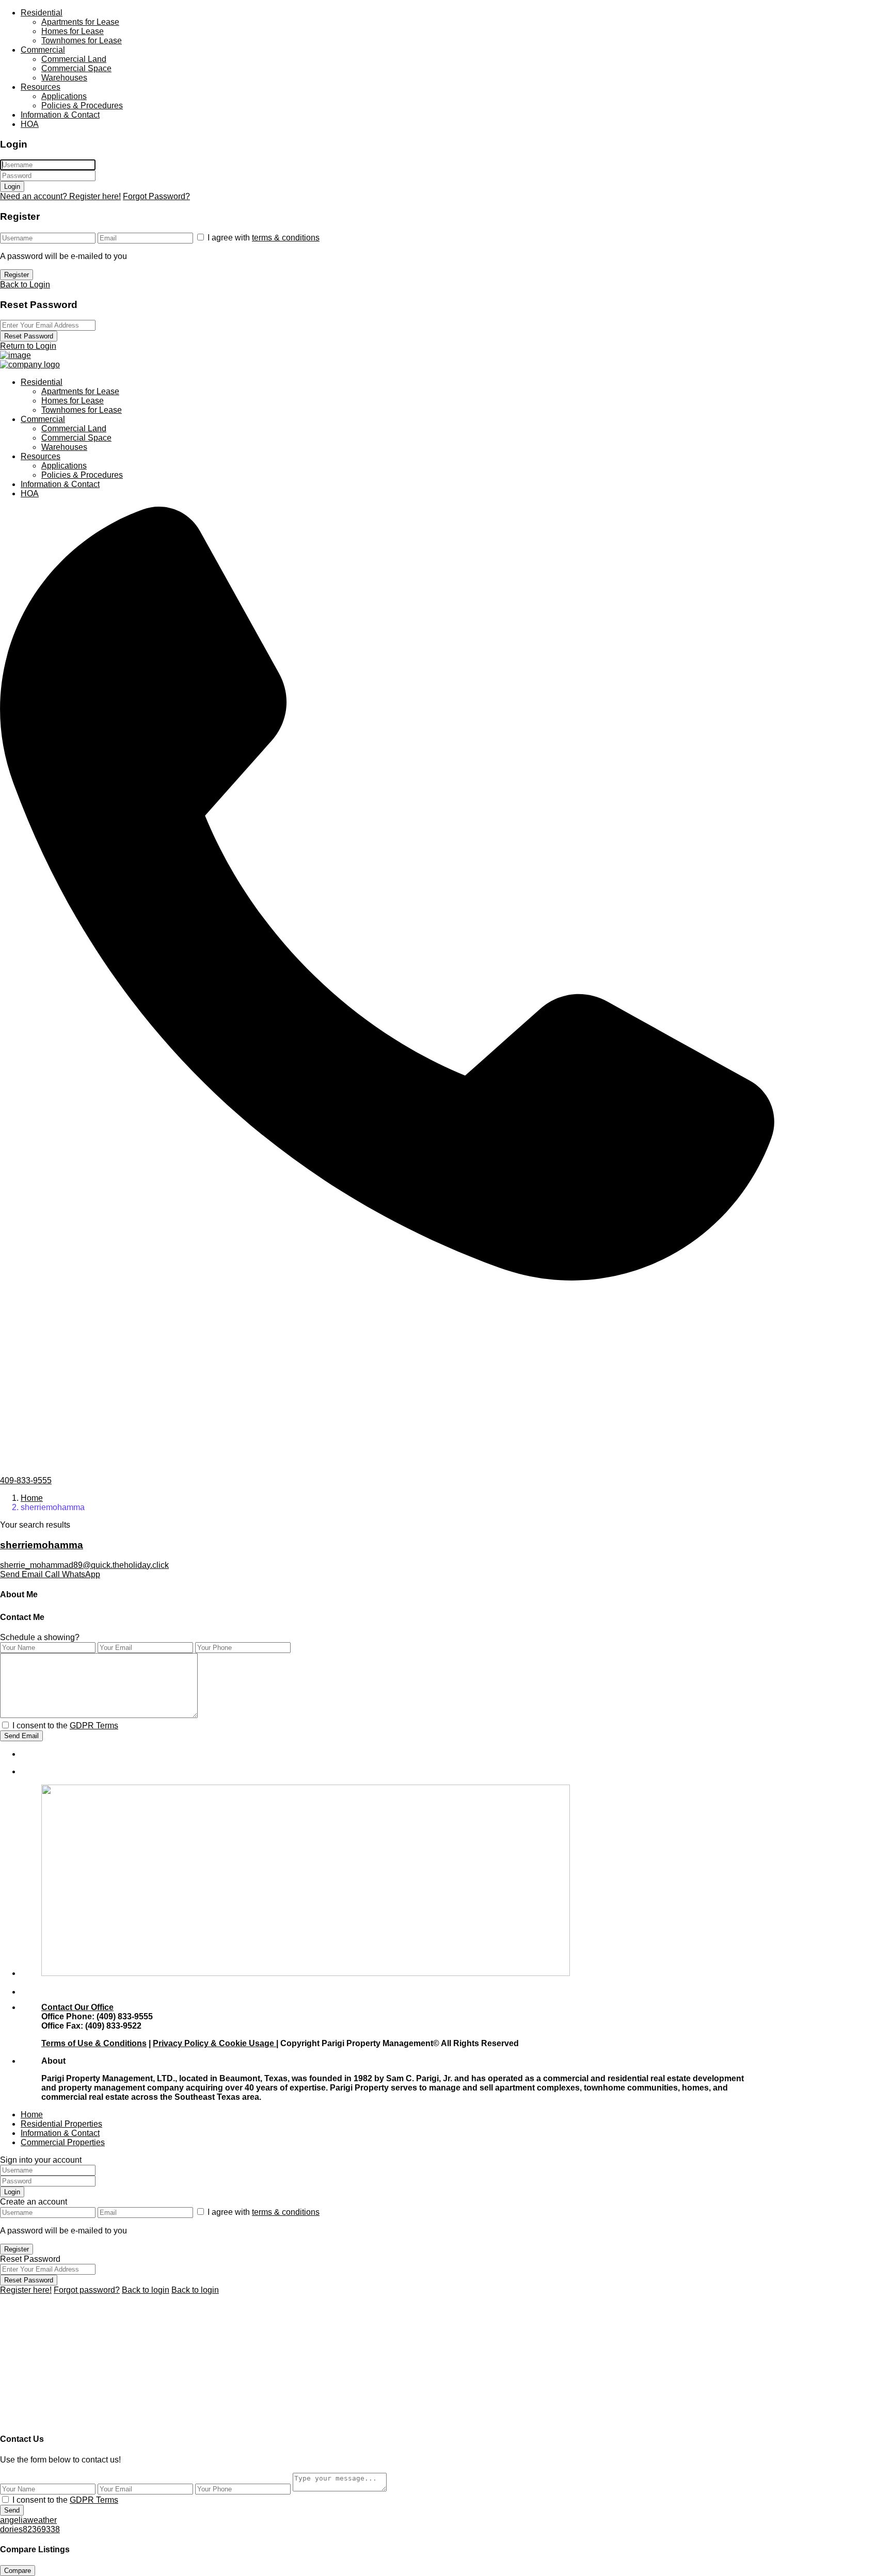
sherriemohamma (42, 1545)
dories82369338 (30, 2529)
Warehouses (64, 78)
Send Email (22, 1574)
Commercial (43, 50)
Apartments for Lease (80, 22)
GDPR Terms (94, 1726)
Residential (42, 13)
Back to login (146, 2290)
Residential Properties (61, 2124)
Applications (64, 96)
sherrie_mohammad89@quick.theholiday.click (84, 1565)
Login (12, 187)
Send (12, 2510)
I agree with (264, 238)
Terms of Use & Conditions (94, 2043)
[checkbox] (5, 1725)
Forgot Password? (156, 196)
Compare (18, 2571)
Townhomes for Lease (82, 40)
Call (53, 1574)
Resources (41, 87)
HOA (30, 124)
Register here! (26, 2290)
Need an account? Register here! (60, 196)
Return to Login (28, 346)
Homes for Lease (73, 31)
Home (32, 1498)
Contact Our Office (77, 2007)
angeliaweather (28, 2520)
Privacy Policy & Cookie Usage (214, 2043)
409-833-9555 (26, 1480)
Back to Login (25, 285)
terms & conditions (286, 238)
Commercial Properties (63, 2142)
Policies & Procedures (82, 106)
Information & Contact (60, 115)
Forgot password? (87, 2290)
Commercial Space (76, 68)
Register (17, 275)
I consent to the (65, 1726)
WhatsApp (81, 1574)
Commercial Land (74, 59)
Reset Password (29, 336)
